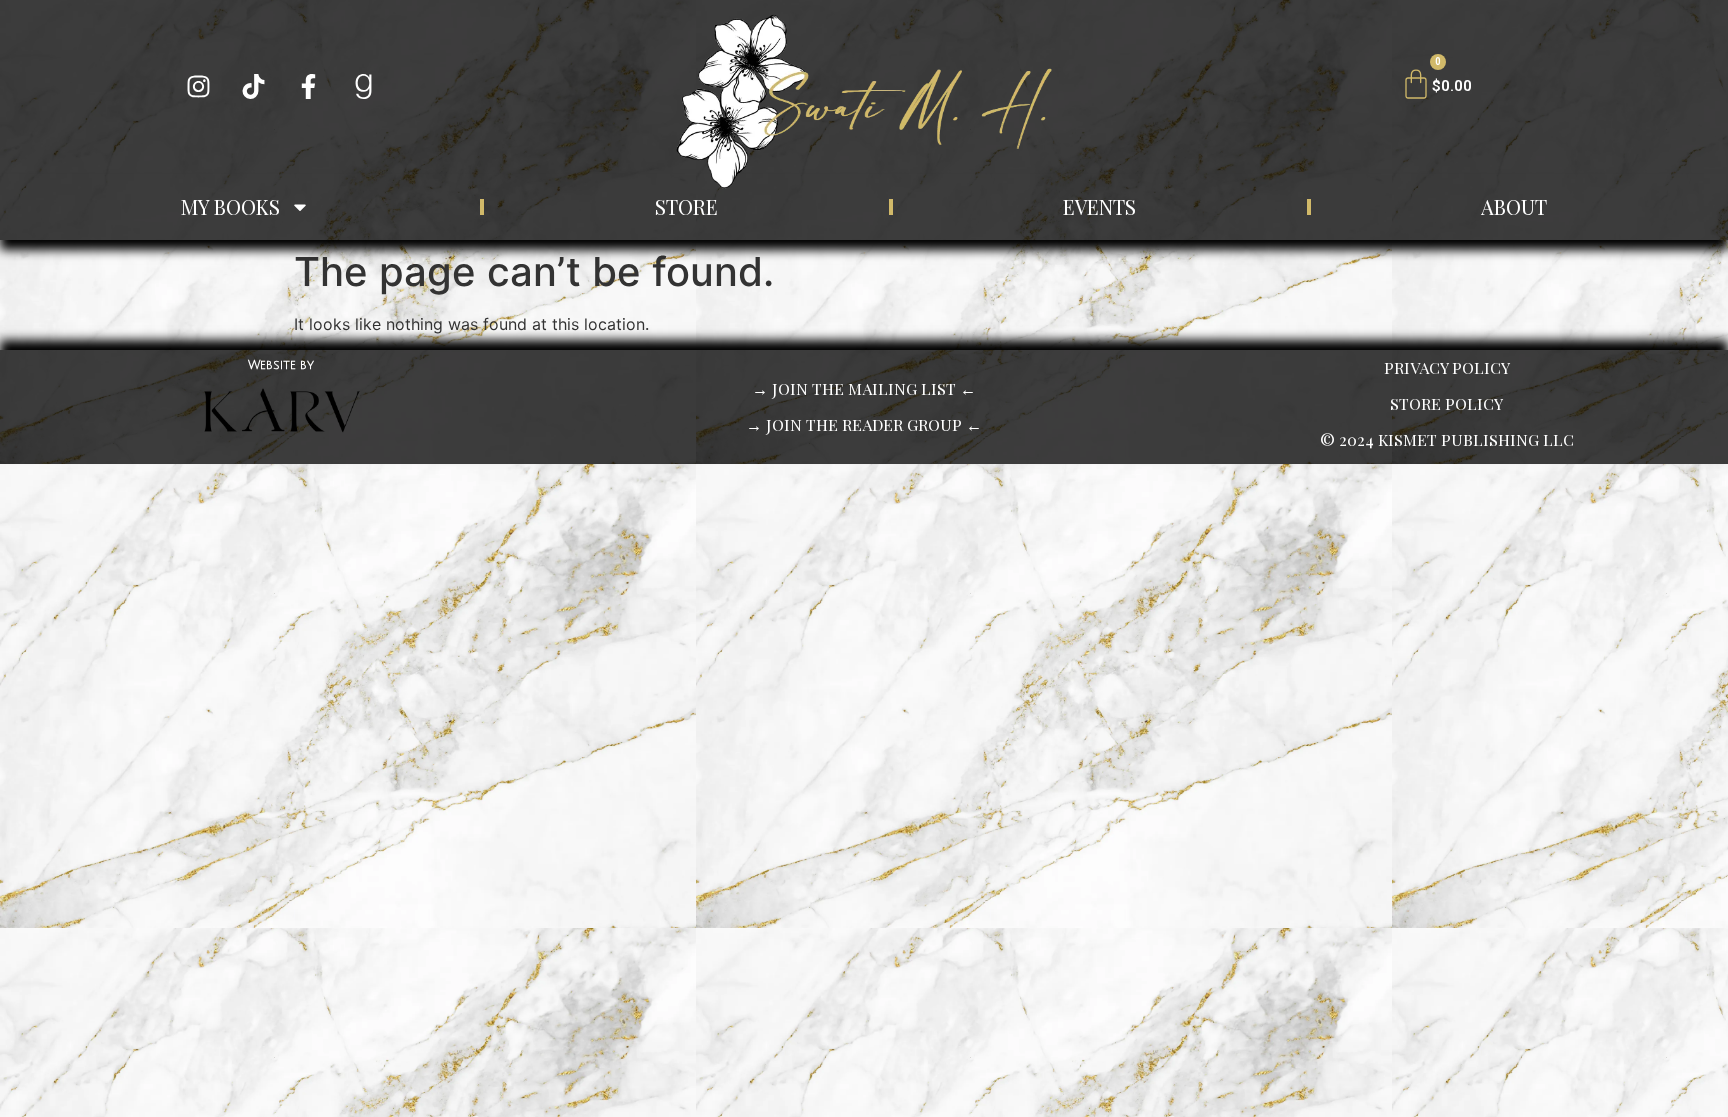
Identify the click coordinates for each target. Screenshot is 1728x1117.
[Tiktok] (254, 87)
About (1514, 206)
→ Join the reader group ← (864, 424)
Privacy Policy (1447, 367)
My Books (230, 206)
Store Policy (1446, 403)
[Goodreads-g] (364, 87)
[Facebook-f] (309, 87)
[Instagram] (199, 87)
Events (1099, 206)
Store (686, 206)
